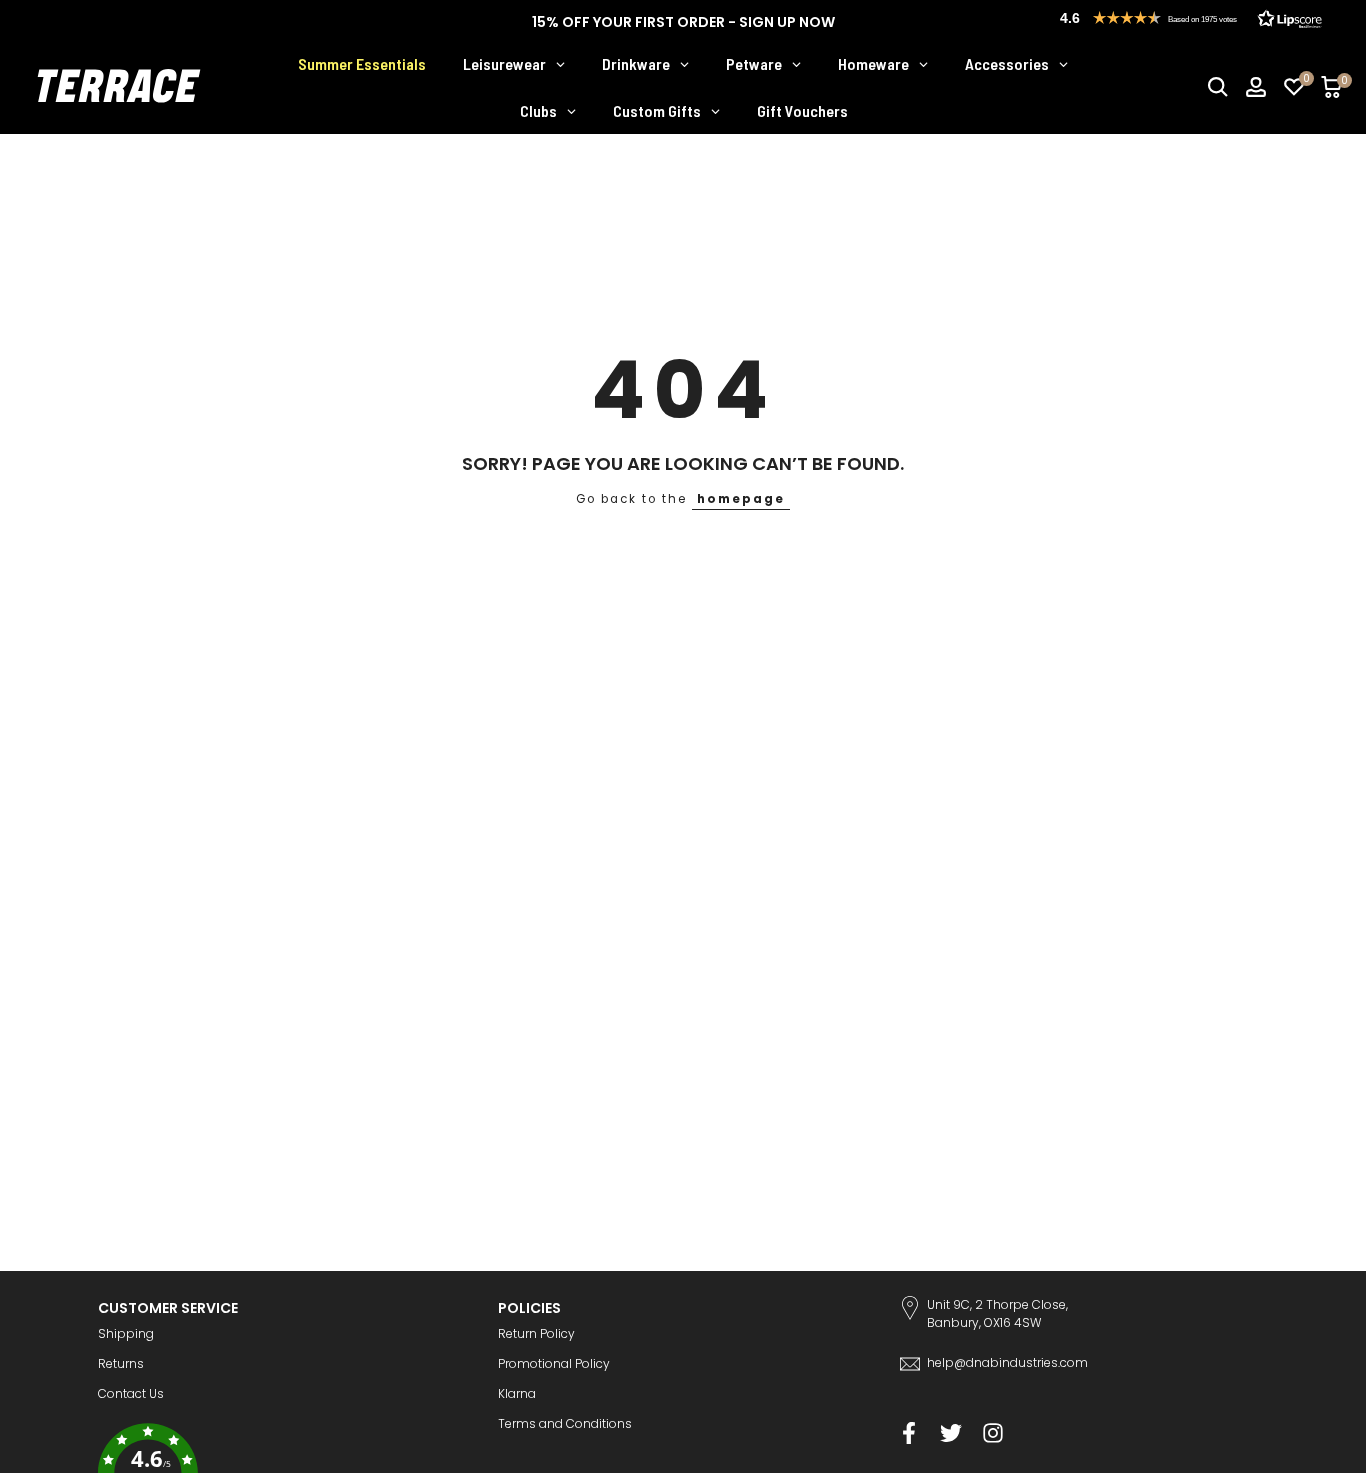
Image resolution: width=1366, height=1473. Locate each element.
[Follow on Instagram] (993, 1433)
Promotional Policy (554, 1363)
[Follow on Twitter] (951, 1433)
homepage (741, 499)
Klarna (517, 1393)
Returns (121, 1363)
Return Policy (536, 1333)
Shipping (126, 1333)
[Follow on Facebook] (909, 1433)
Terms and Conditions (565, 1423)
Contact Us (131, 1393)
